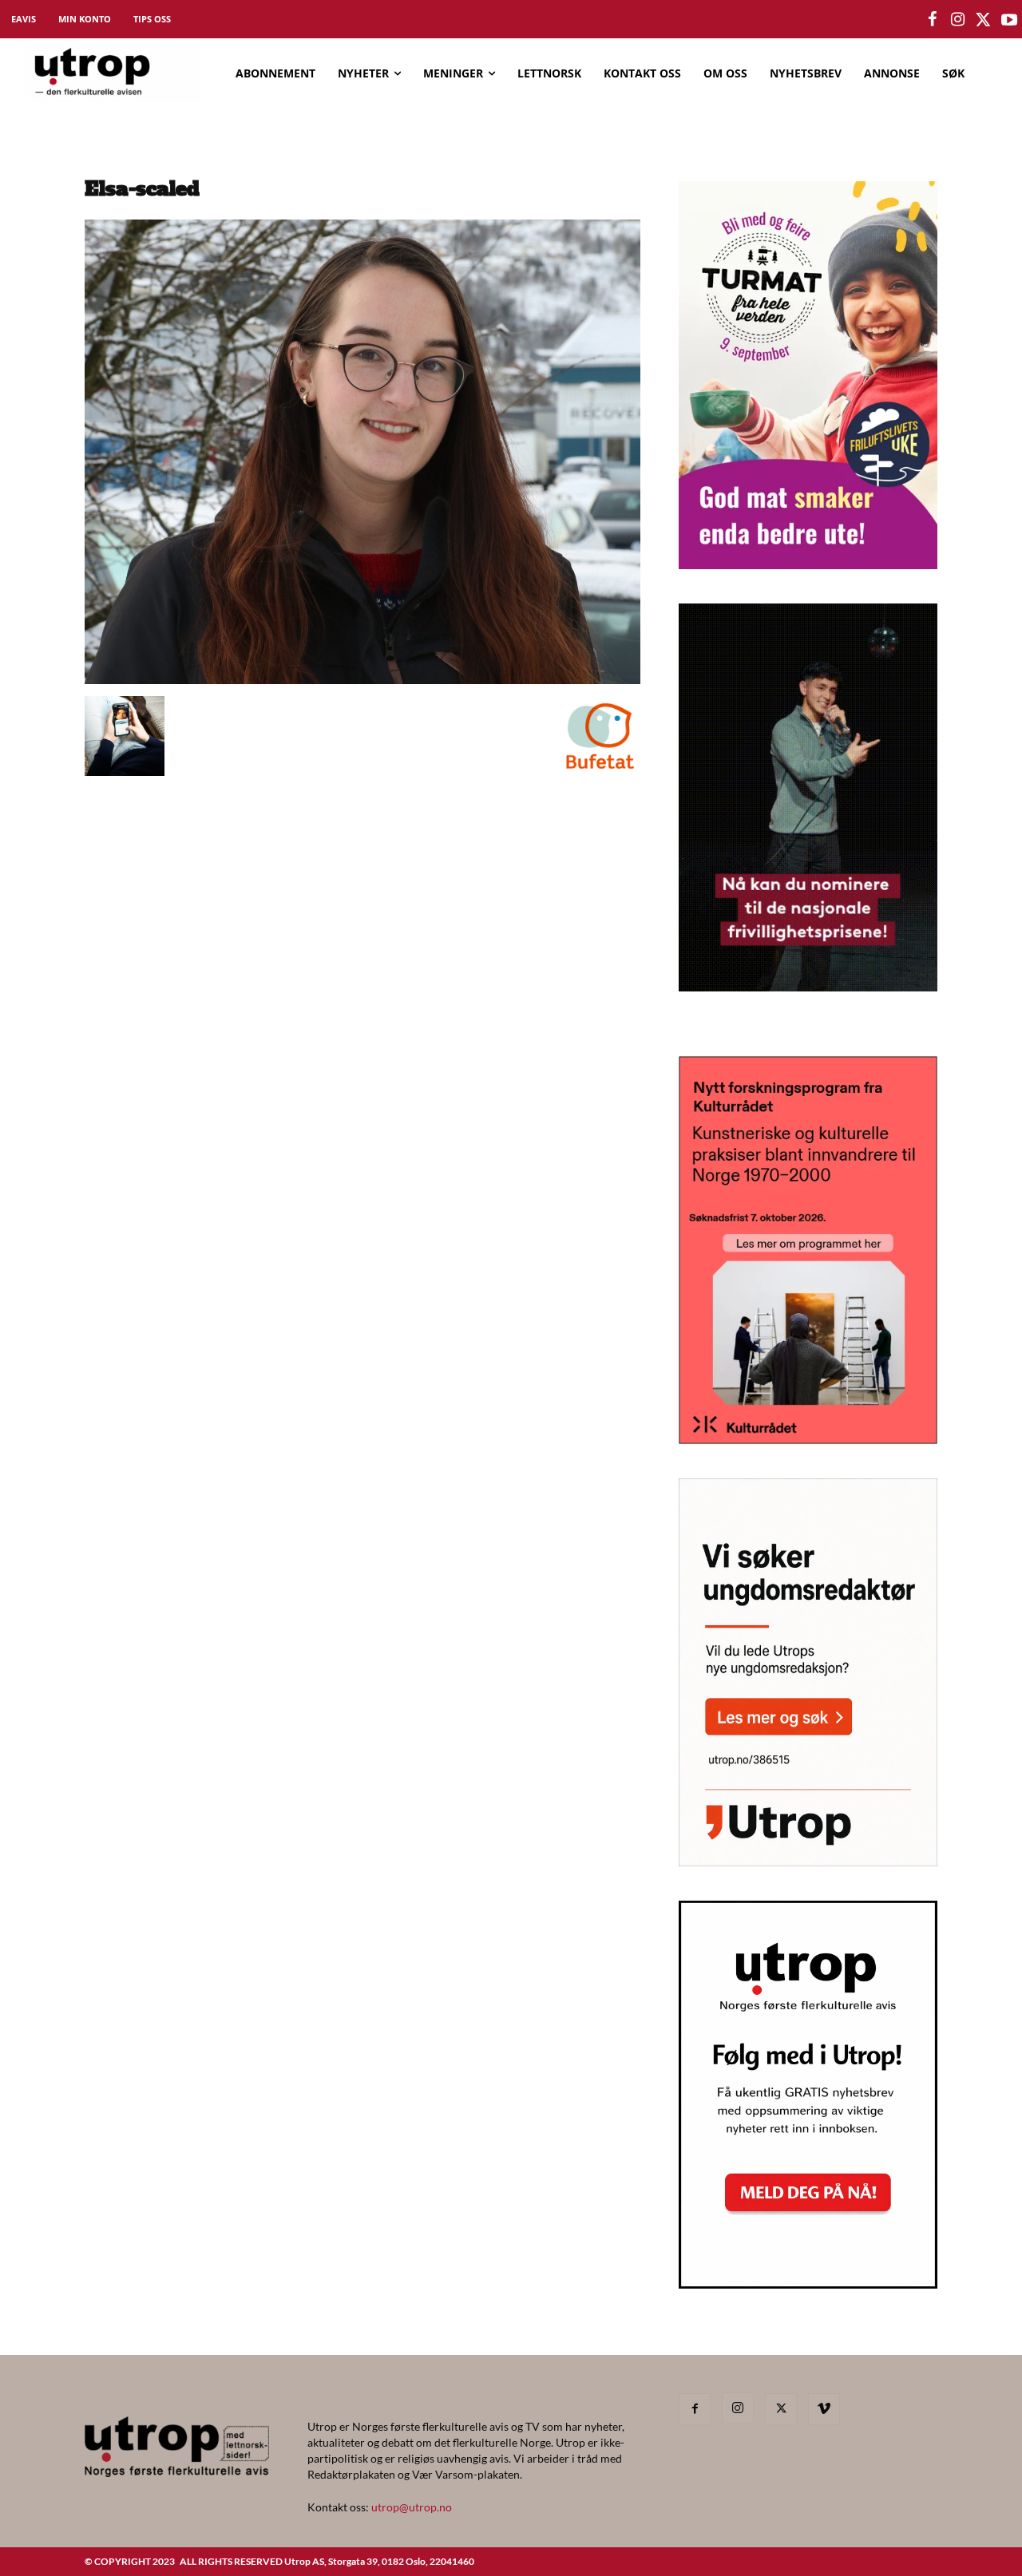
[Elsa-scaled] (362, 680)
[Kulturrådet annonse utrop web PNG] (808, 1439)
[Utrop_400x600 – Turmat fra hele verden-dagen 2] (808, 564)
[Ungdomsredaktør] (808, 1861)
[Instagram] (738, 2408)
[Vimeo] (824, 2409)
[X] (781, 2409)
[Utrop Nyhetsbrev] (808, 2284)
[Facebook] (695, 2409)
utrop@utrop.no (412, 2507)
